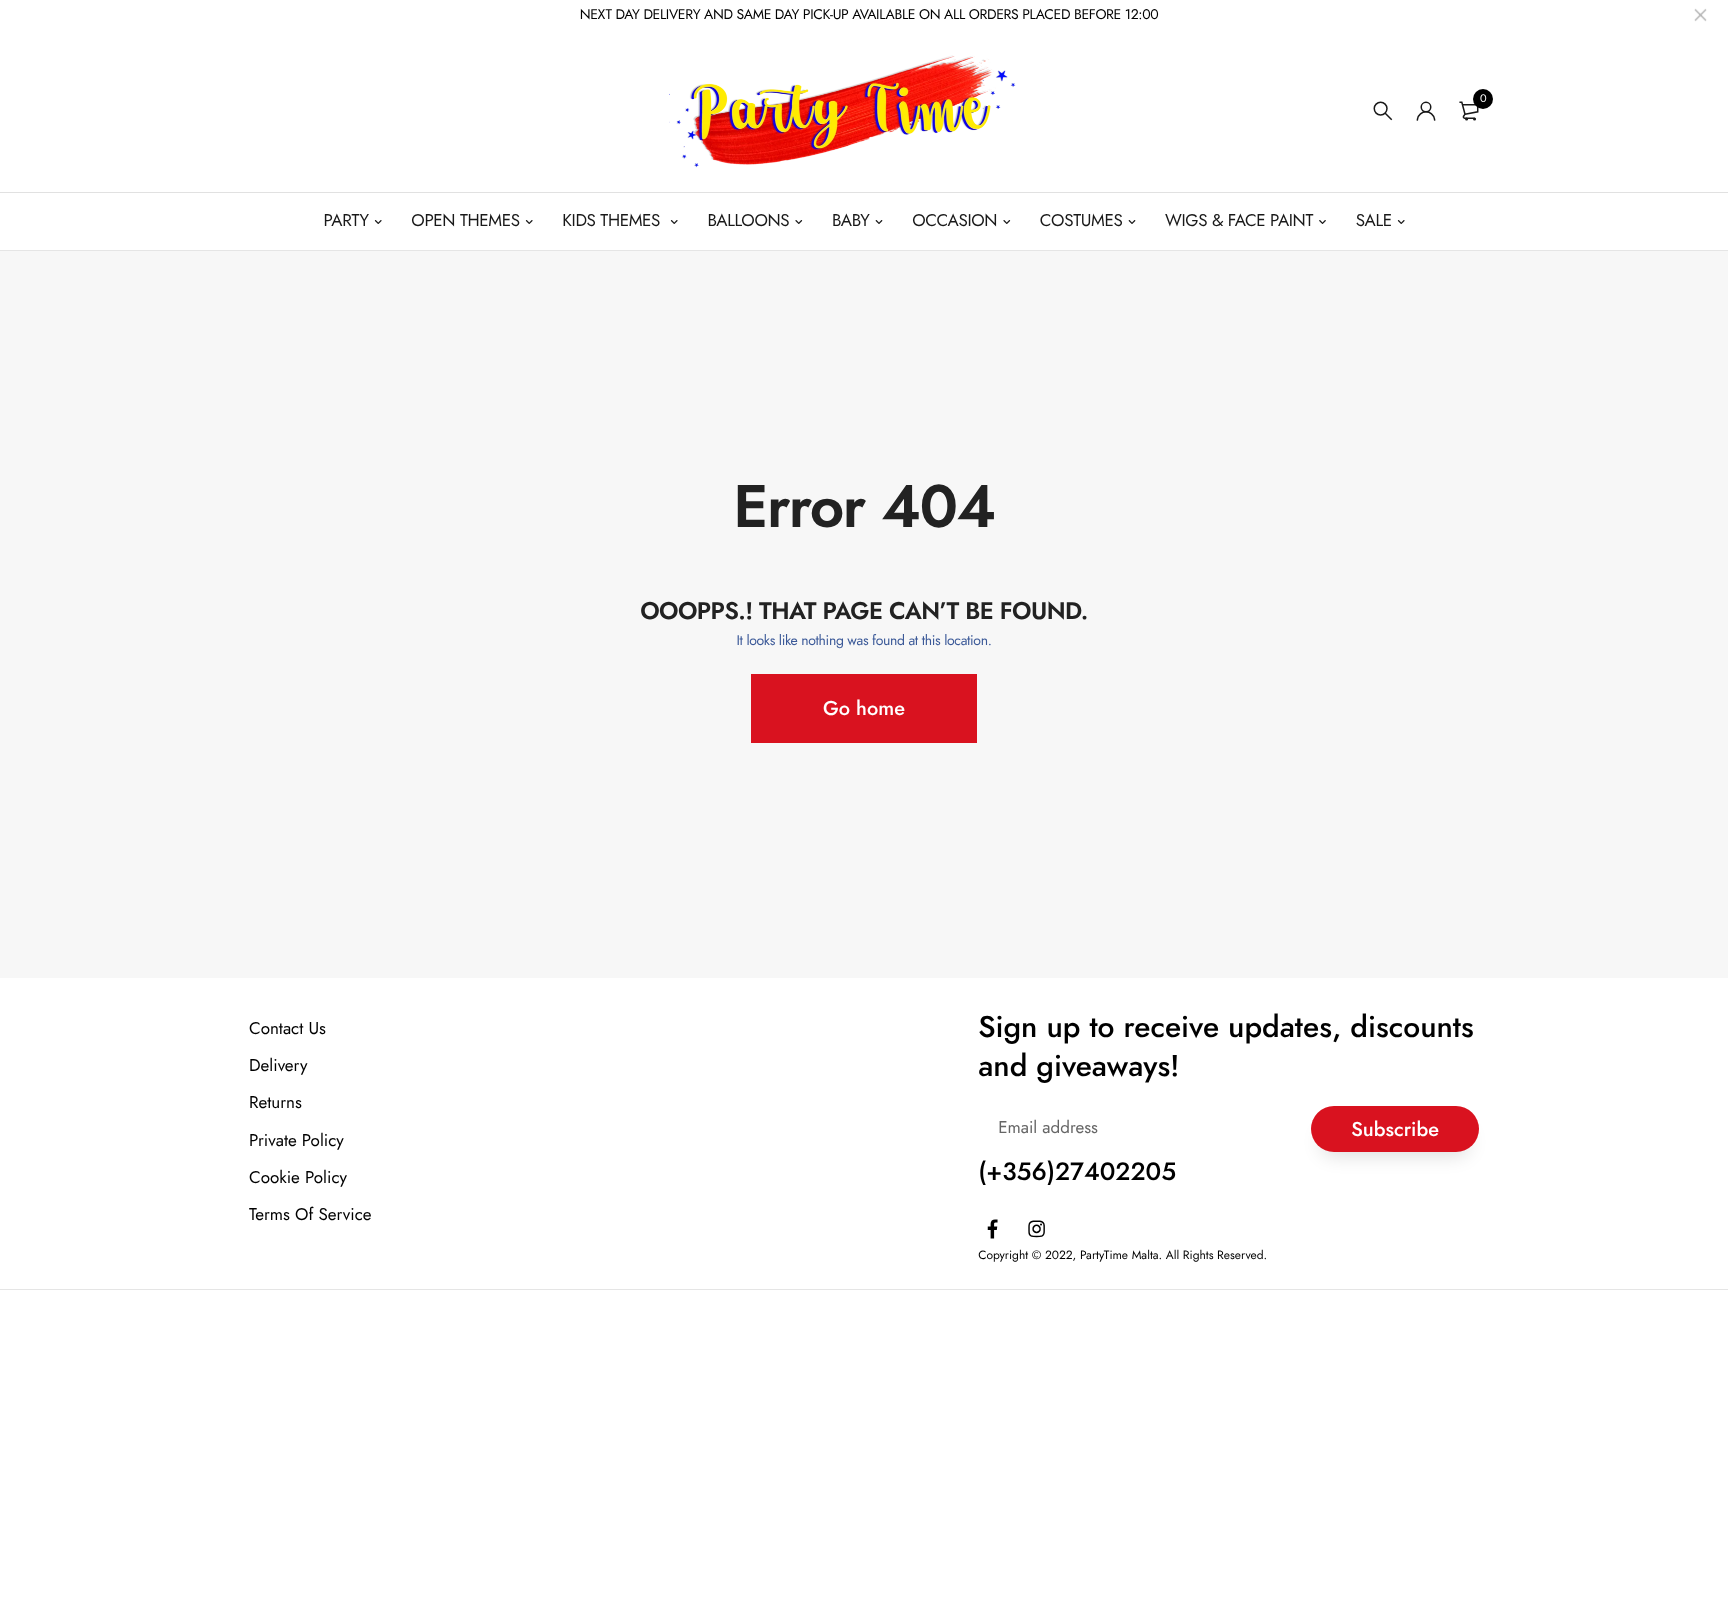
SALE (1374, 221)
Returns (275, 1103)
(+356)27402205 (1077, 1172)
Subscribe (1395, 1128)
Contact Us (287, 1029)
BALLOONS (748, 221)
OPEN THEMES (465, 221)
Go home (864, 708)
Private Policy (296, 1140)
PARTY (346, 221)
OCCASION (954, 221)
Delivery (278, 1066)
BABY (851, 221)
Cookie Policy (298, 1177)
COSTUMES (1081, 221)
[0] (1469, 111)
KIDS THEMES (613, 221)
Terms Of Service (310, 1214)
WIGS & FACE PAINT (1239, 221)
